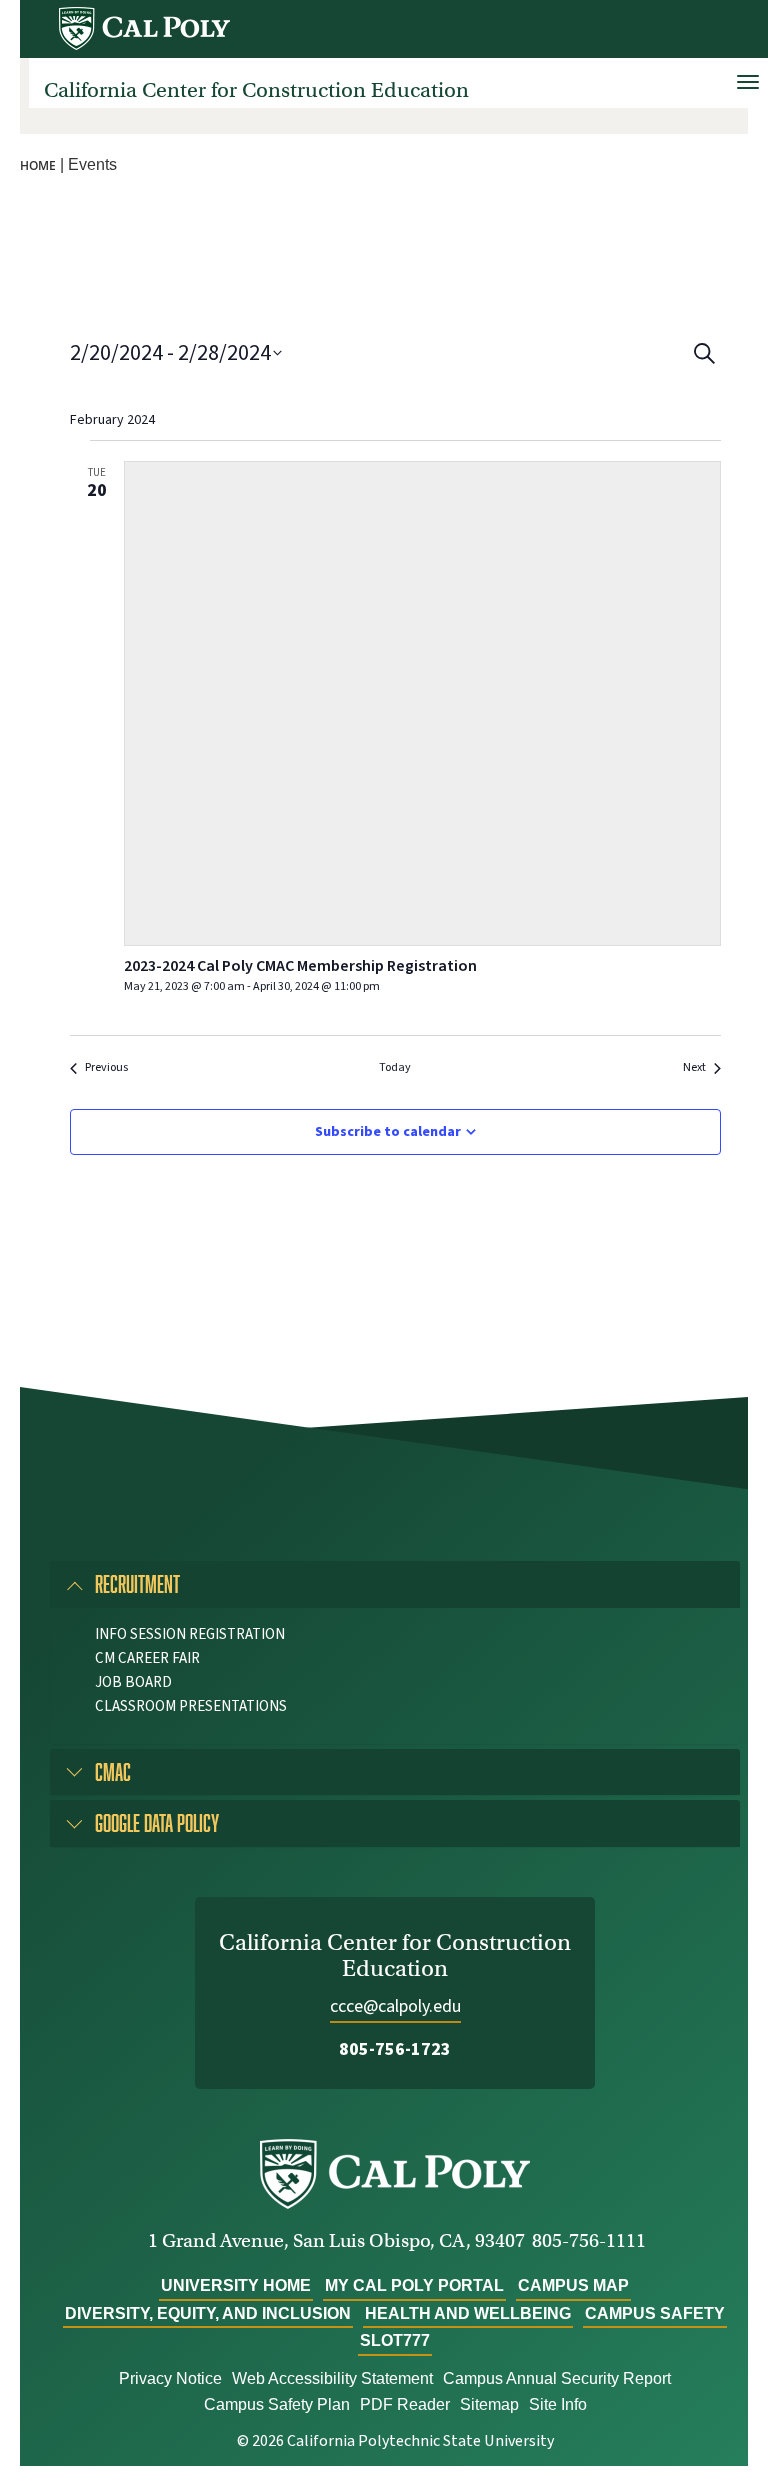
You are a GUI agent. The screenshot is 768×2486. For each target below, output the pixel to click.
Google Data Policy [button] (157, 1822)
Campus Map (573, 2285)
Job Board (133, 1682)
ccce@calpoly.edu (395, 2006)
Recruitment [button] (137, 1583)
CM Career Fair (147, 1658)
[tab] (395, 1584)
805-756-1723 (395, 2049)
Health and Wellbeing (468, 2313)
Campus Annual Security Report (557, 2378)
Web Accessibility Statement (332, 2378)
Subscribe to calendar (388, 1132)
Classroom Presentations (191, 1706)
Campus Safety (655, 2313)
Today (395, 1068)
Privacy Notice (170, 2378)
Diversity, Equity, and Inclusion (208, 2313)
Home (38, 165)
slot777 (395, 2340)
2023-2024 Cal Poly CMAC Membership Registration (300, 966)
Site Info (558, 2404)
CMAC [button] (113, 1771)
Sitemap (489, 2404)
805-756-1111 (589, 2240)
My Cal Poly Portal (414, 2285)
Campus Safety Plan (277, 2404)
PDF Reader (405, 2404)
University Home (236, 2285)
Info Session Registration (190, 1634)
